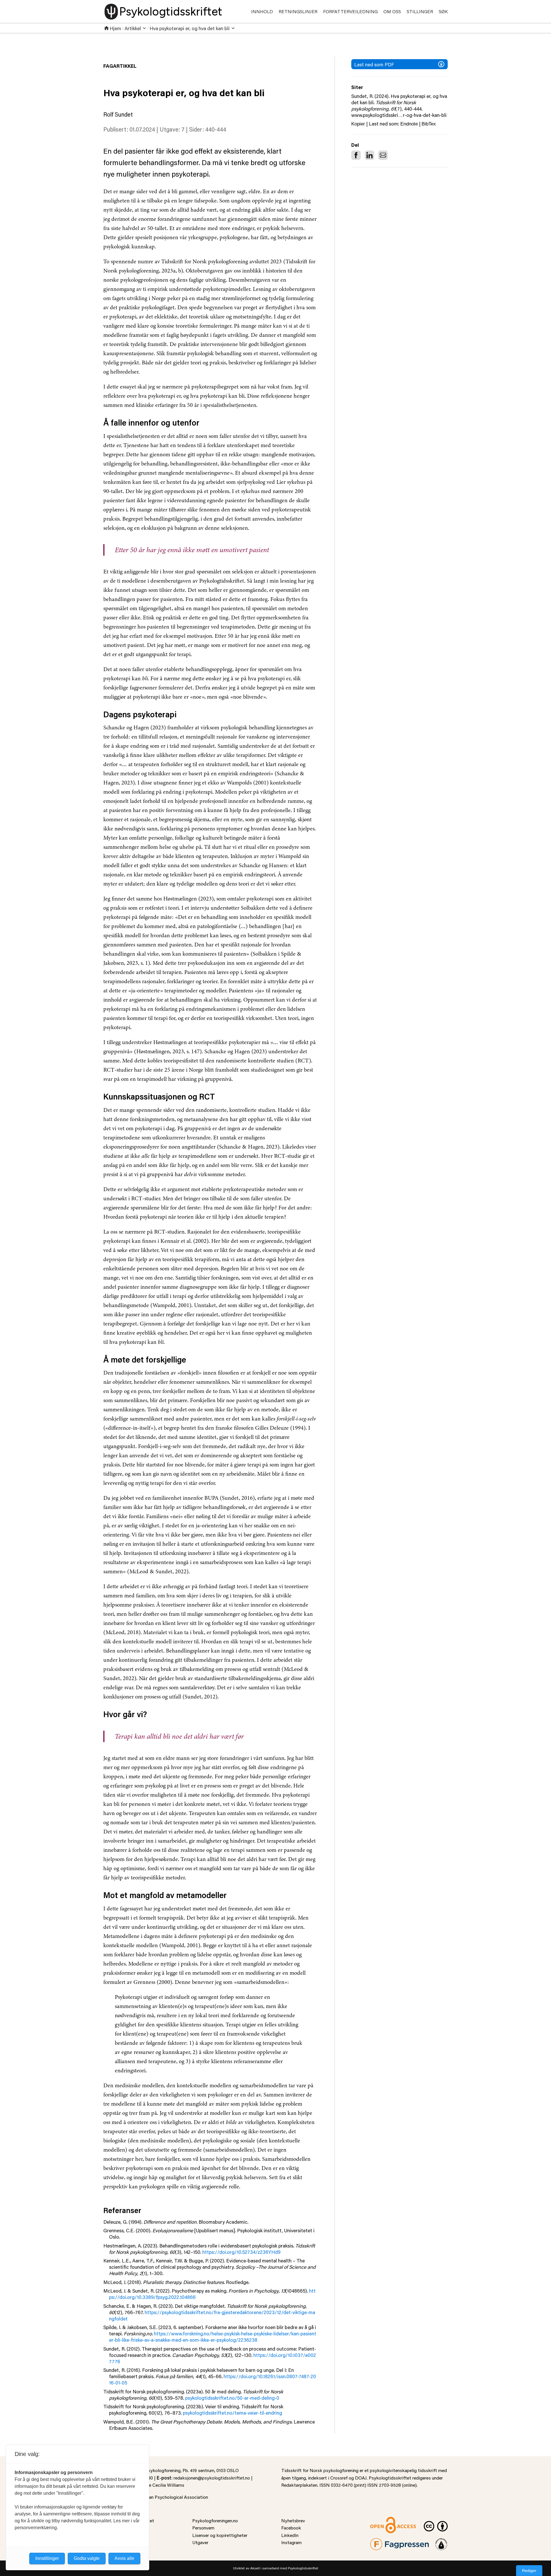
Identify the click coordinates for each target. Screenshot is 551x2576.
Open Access (383, 2520)
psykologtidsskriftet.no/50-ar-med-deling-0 (232, 2398)
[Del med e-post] (383, 155)
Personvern (203, 2528)
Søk (443, 11)
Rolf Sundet (118, 114)
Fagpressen (382, 2542)
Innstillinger (47, 2558)
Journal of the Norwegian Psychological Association (156, 2497)
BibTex (429, 124)
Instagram (291, 2542)
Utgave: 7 (172, 129)
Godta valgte (87, 2558)
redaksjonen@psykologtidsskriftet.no (212, 2478)
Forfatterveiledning (350, 11)
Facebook (291, 2528)
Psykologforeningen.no (215, 2520)
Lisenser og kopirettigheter (220, 2535)
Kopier (358, 124)
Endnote (409, 124)
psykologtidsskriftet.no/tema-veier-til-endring (232, 2413)
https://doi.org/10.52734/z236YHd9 (241, 2252)
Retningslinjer (298, 11)
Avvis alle (124, 2558)
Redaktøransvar (441, 2542)
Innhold (262, 11)
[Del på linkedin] (369, 155)
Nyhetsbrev (293, 2520)
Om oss (392, 11)
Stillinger (420, 11)
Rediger (529, 2571)
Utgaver (200, 2542)
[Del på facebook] (356, 155)
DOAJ (361, 2478)
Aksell (255, 2568)
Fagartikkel (120, 66)
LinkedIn (290, 2535)
